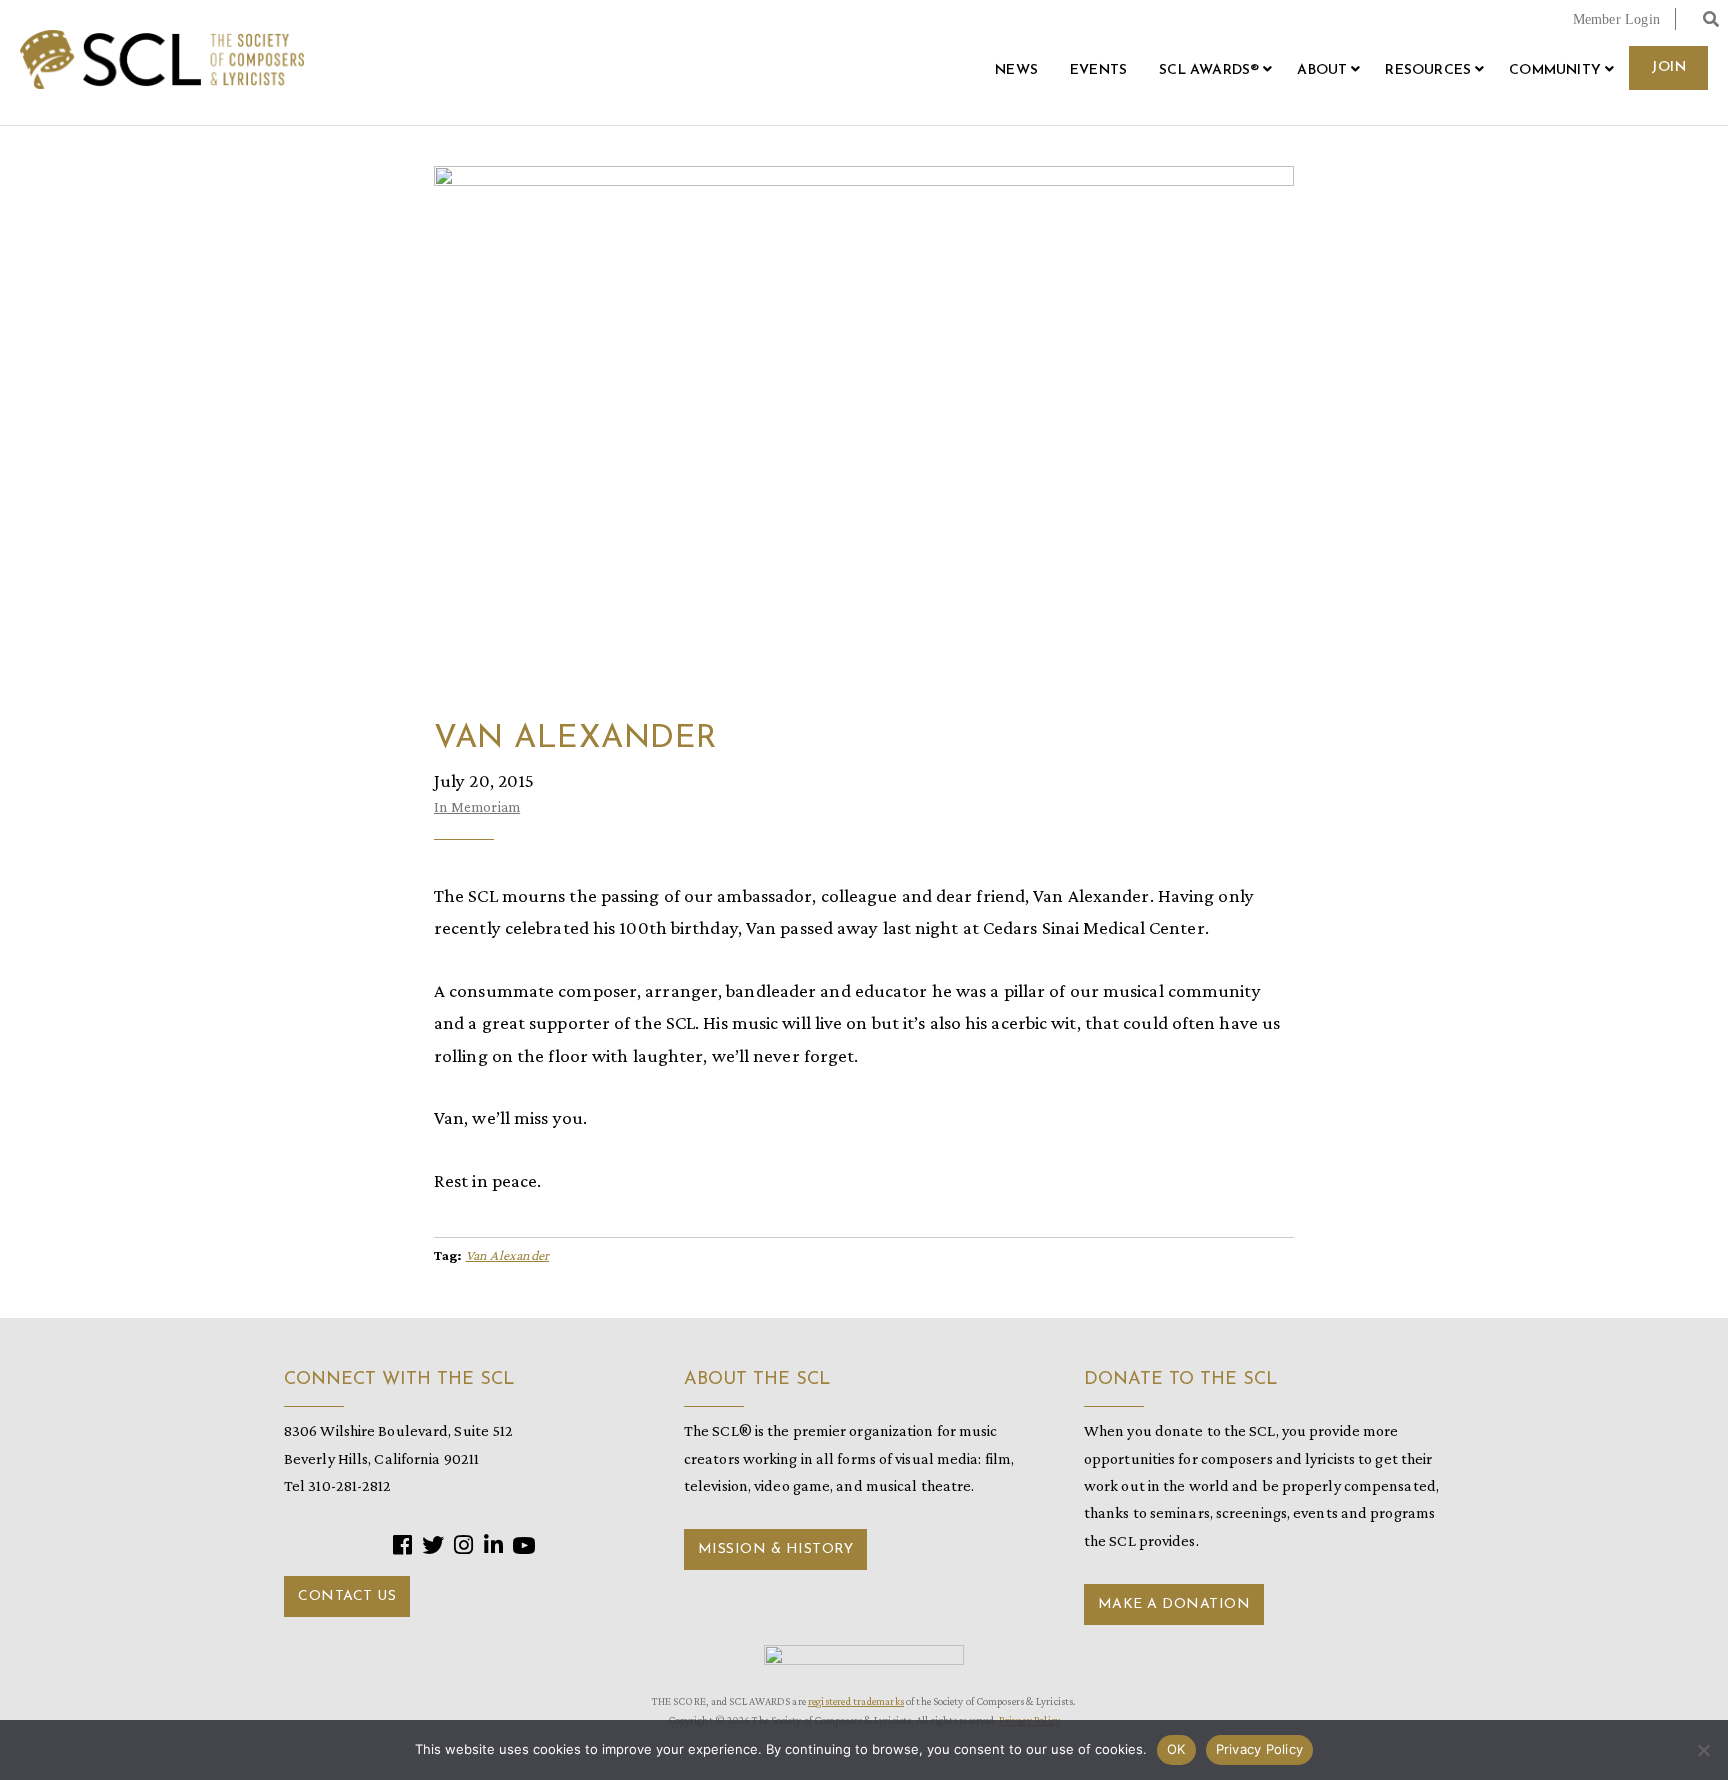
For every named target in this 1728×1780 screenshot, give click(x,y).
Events (1098, 70)
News (1016, 70)
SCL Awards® (1209, 70)
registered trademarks (856, 1701)
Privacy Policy (1260, 1749)
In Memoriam (477, 807)
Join (1668, 67)
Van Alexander (508, 1255)
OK (1176, 1749)
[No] (1703, 1750)
